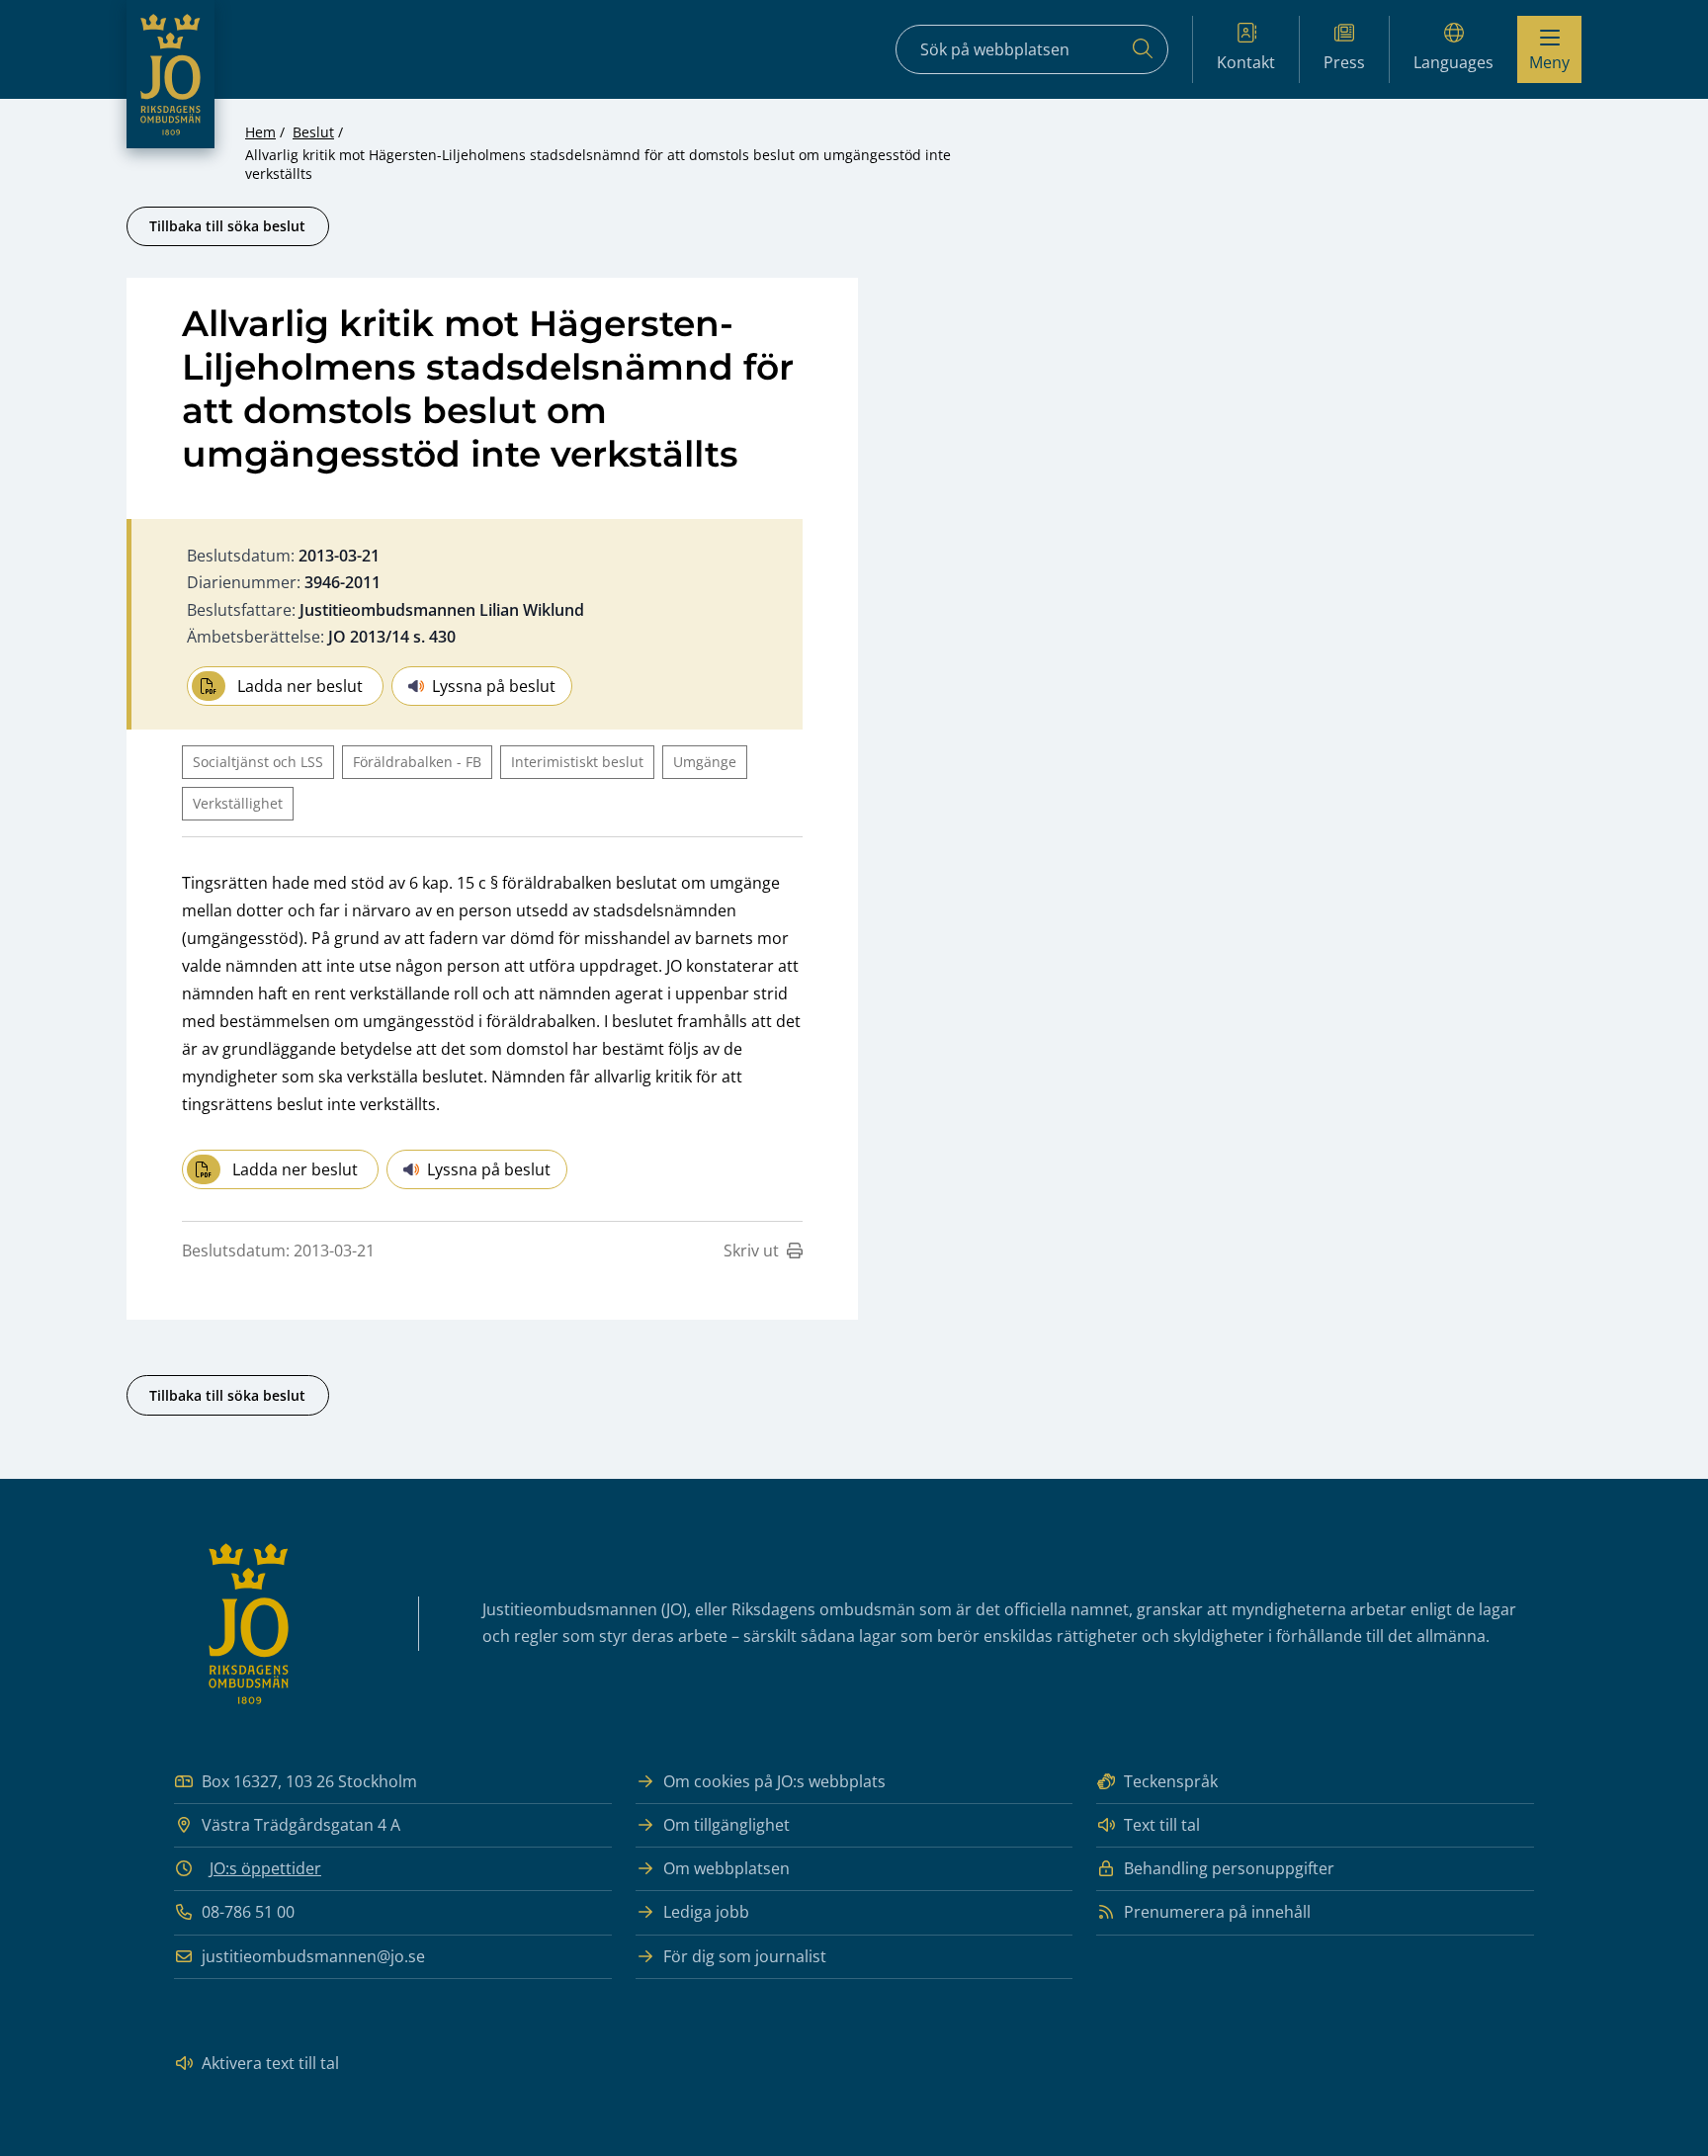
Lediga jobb (706, 1912)
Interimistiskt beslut (577, 762)
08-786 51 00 (248, 1912)
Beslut (313, 132)
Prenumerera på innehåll (1217, 1912)
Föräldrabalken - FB (417, 762)
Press (1344, 62)
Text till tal (1162, 1825)
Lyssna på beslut (494, 686)
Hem (260, 132)
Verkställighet (238, 803)
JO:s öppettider (265, 1868)
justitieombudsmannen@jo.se (313, 1956)
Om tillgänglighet (726, 1825)
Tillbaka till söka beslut (227, 226)
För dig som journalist (745, 1956)
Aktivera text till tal (270, 2063)
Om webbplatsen (726, 1868)
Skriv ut (751, 1250)
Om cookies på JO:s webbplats (774, 1781)
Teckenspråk (1171, 1781)
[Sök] (1143, 49)
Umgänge (705, 762)
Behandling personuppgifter (1229, 1868)
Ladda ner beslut (300, 686)
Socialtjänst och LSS (258, 762)
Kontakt (1246, 62)
